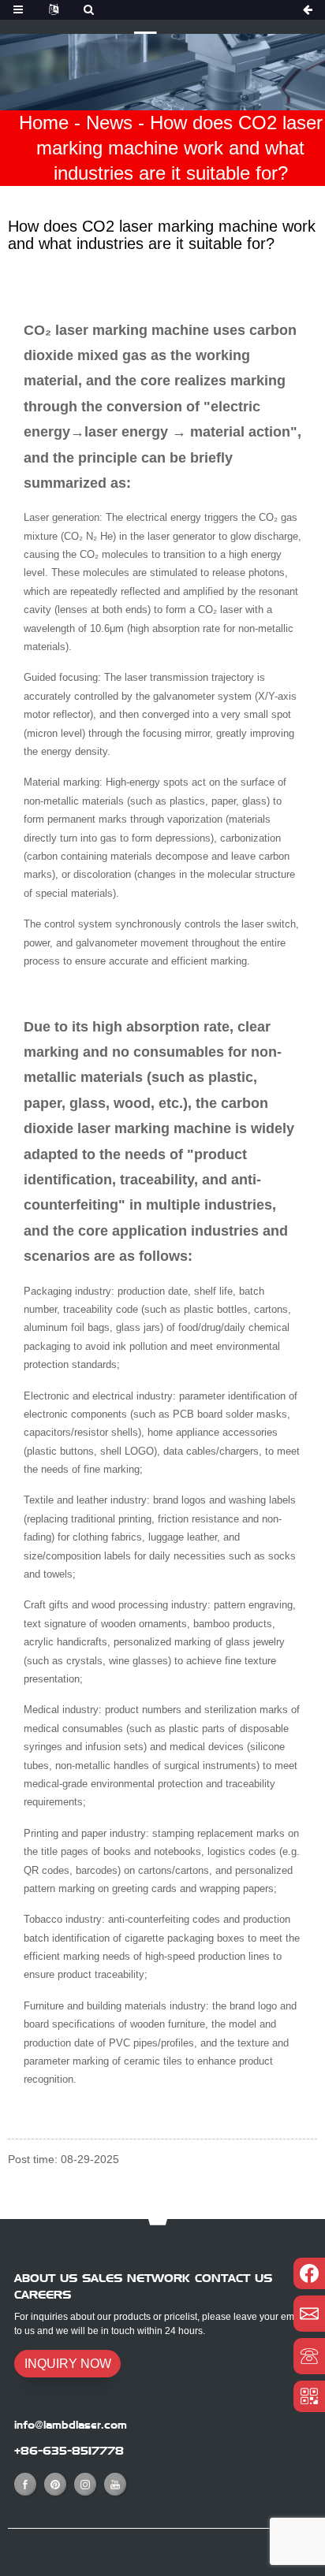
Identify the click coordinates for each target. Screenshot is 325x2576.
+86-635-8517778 (69, 2451)
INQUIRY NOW (68, 2364)
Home (44, 123)
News (109, 123)
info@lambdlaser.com (71, 2425)
